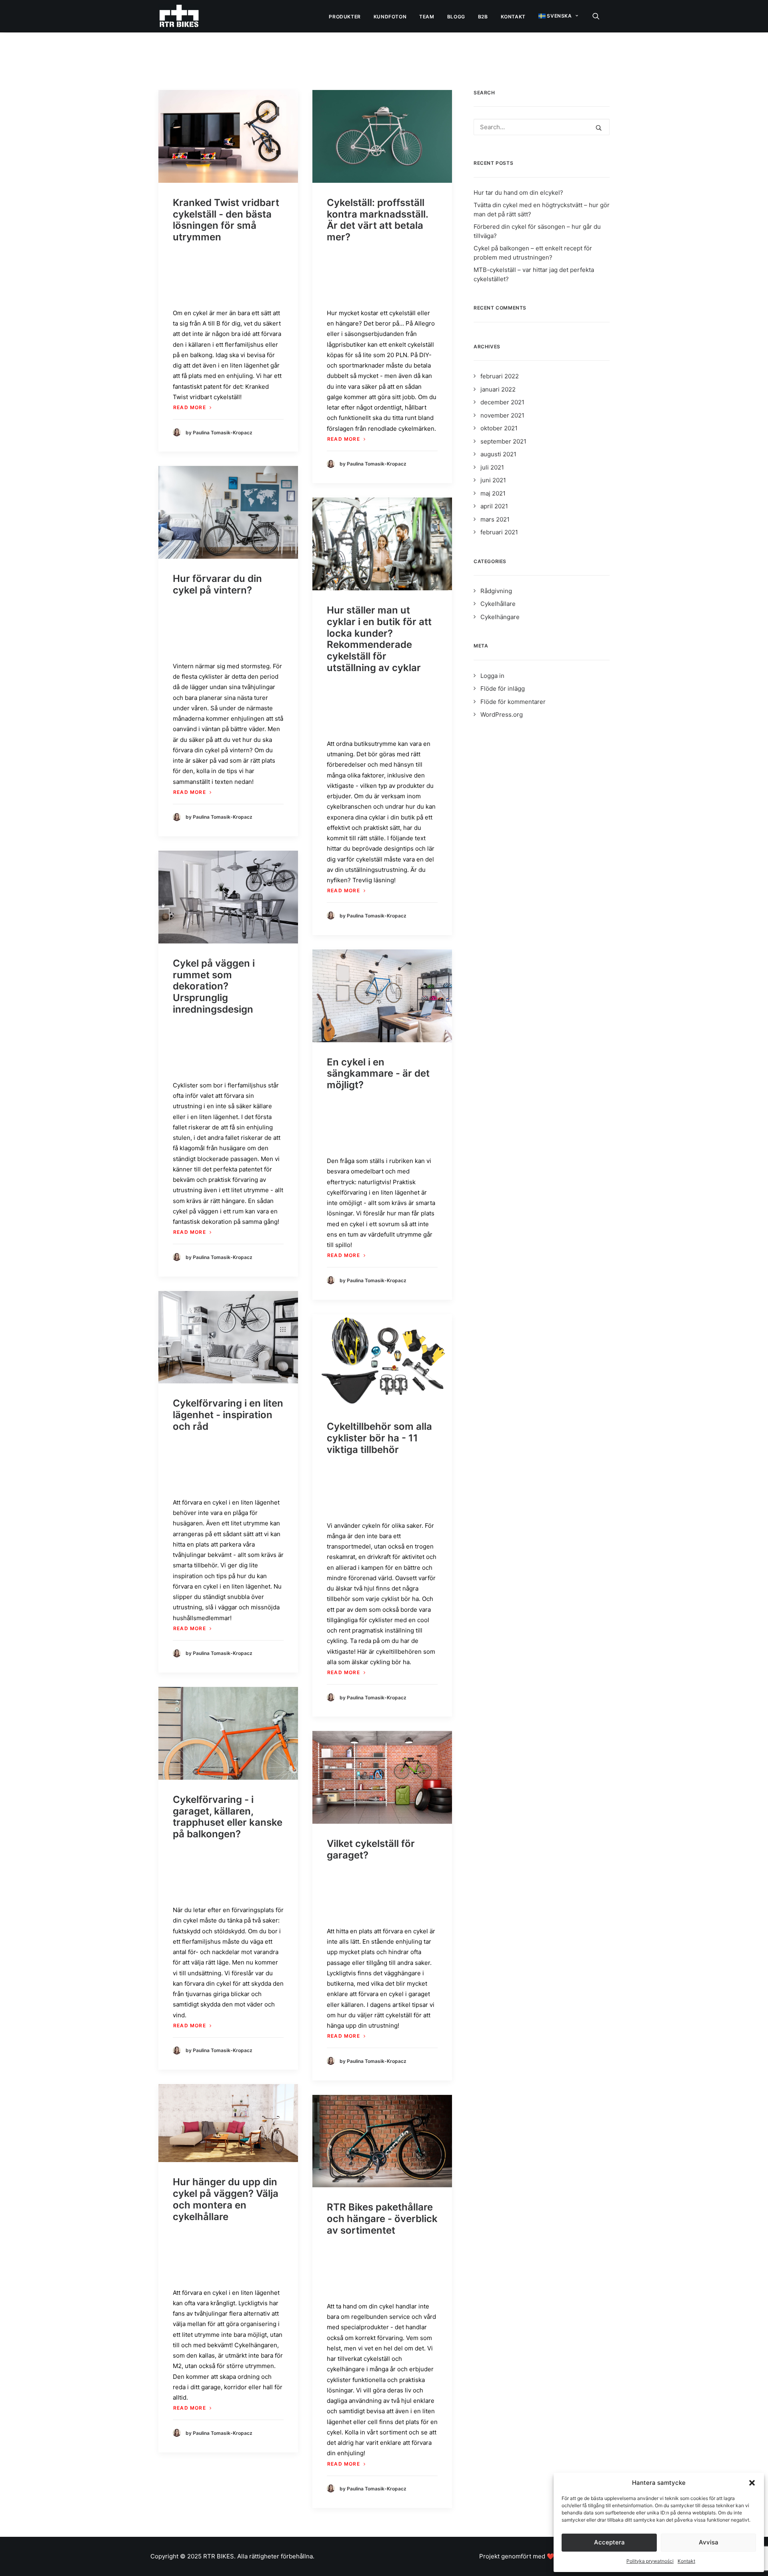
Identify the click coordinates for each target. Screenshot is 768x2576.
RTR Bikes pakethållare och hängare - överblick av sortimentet (382, 2219)
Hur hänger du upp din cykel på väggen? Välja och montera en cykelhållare (226, 2199)
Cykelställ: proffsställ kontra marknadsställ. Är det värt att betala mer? (377, 220)
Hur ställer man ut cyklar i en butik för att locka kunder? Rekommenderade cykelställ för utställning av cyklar (379, 639)
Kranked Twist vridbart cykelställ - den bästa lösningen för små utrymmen (226, 220)
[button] (752, 2483)
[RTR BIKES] (179, 16)
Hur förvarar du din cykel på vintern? (217, 584)
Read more (190, 407)
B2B (483, 17)
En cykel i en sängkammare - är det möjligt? (378, 1074)
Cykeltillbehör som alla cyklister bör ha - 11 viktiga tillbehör (379, 1438)
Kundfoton (390, 17)
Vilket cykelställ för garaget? (371, 1849)
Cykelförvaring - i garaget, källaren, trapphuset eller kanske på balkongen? (228, 1817)
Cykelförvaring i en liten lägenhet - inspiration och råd (228, 1415)
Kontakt (686, 2561)
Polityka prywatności (650, 2561)
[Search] (542, 127)
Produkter (345, 17)
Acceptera (609, 2542)
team (427, 17)
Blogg (456, 17)
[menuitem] (345, 17)
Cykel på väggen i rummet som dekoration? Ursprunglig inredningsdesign (214, 986)
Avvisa (709, 2542)
